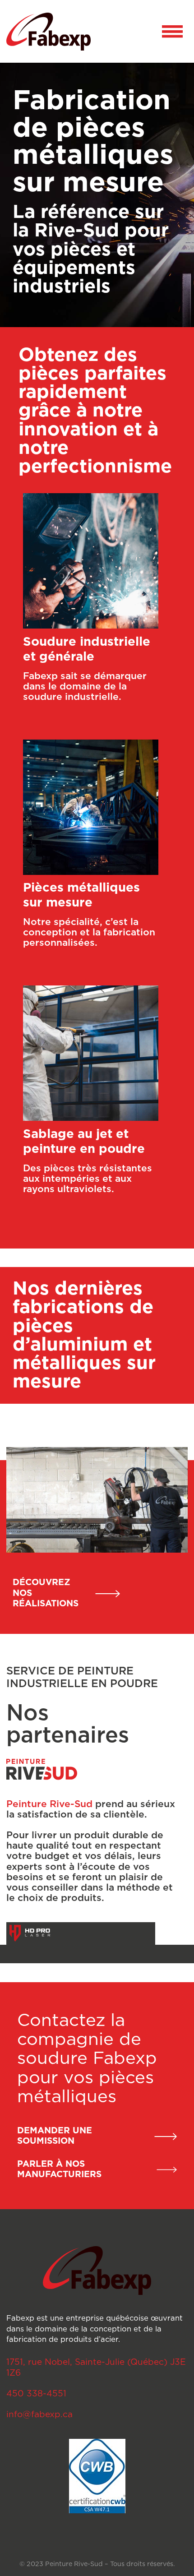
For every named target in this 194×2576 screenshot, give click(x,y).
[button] (172, 31)
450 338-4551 (36, 2394)
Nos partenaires (68, 1724)
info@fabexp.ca (39, 2415)
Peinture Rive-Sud (49, 1804)
